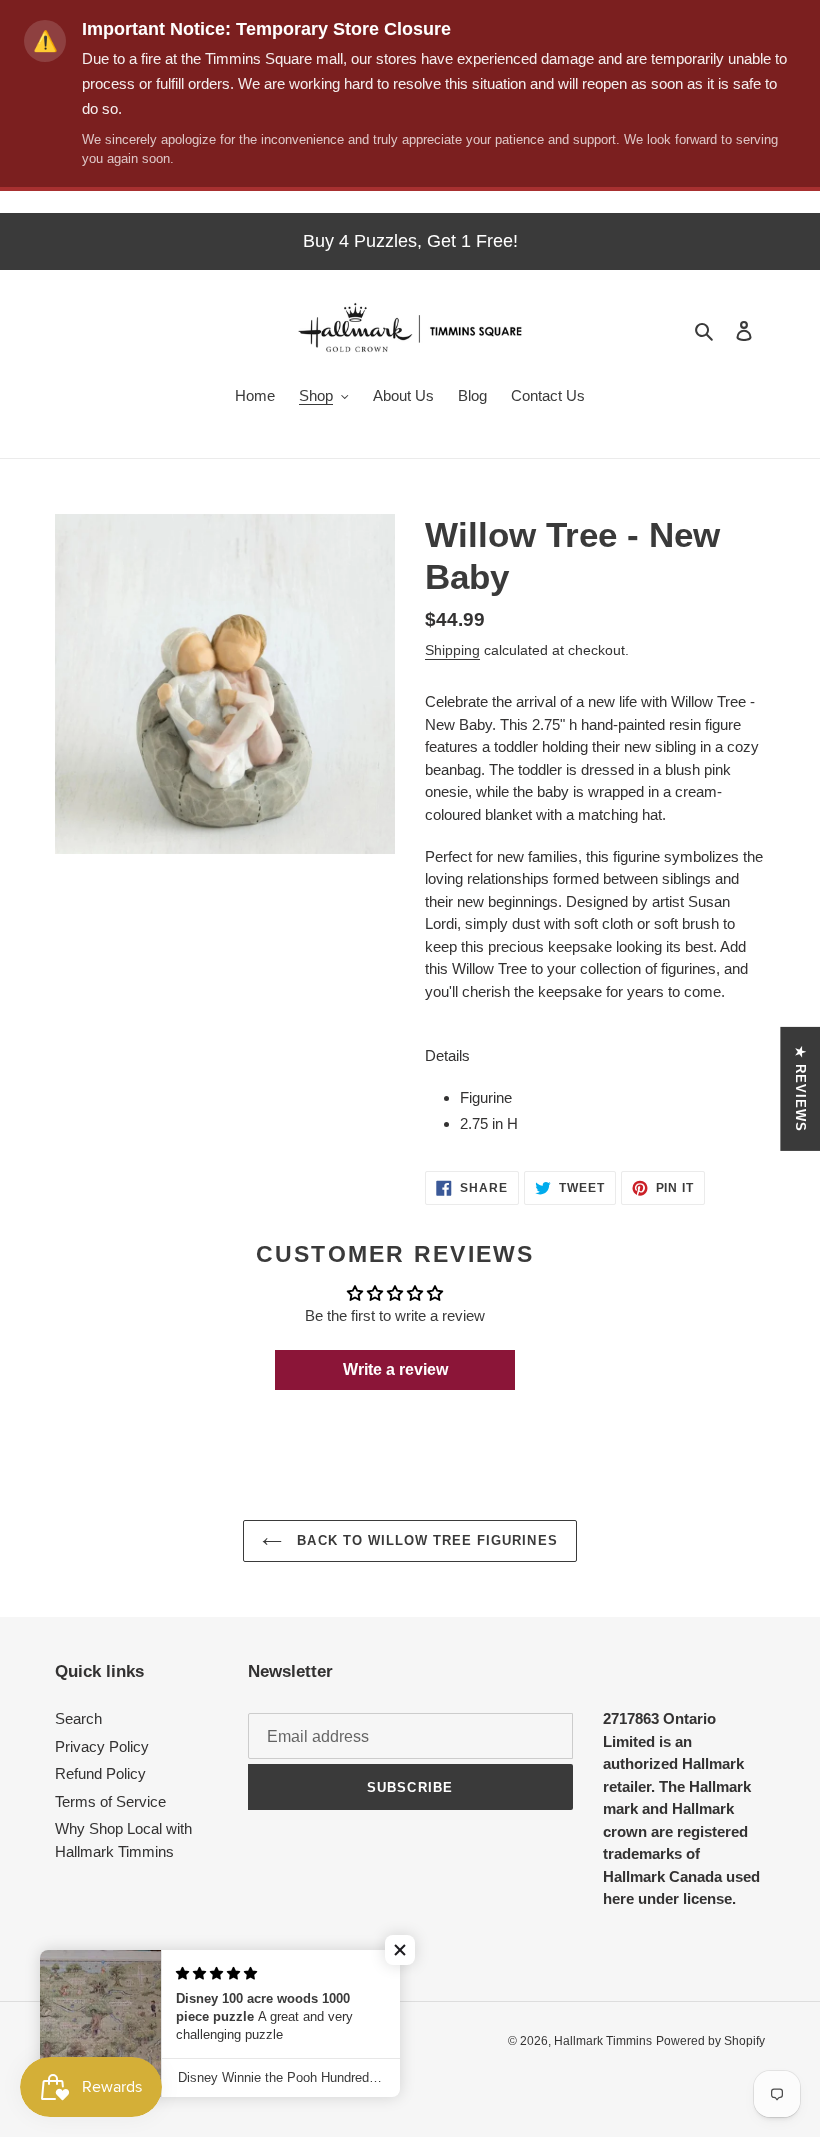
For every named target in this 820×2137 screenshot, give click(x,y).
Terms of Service (110, 1801)
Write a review (395, 1369)
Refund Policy (100, 1773)
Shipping (452, 650)
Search (78, 1718)
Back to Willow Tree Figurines (424, 1540)
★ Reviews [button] (800, 1088)
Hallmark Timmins (603, 2041)
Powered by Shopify (710, 2041)
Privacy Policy (102, 1746)
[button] (400, 1950)
